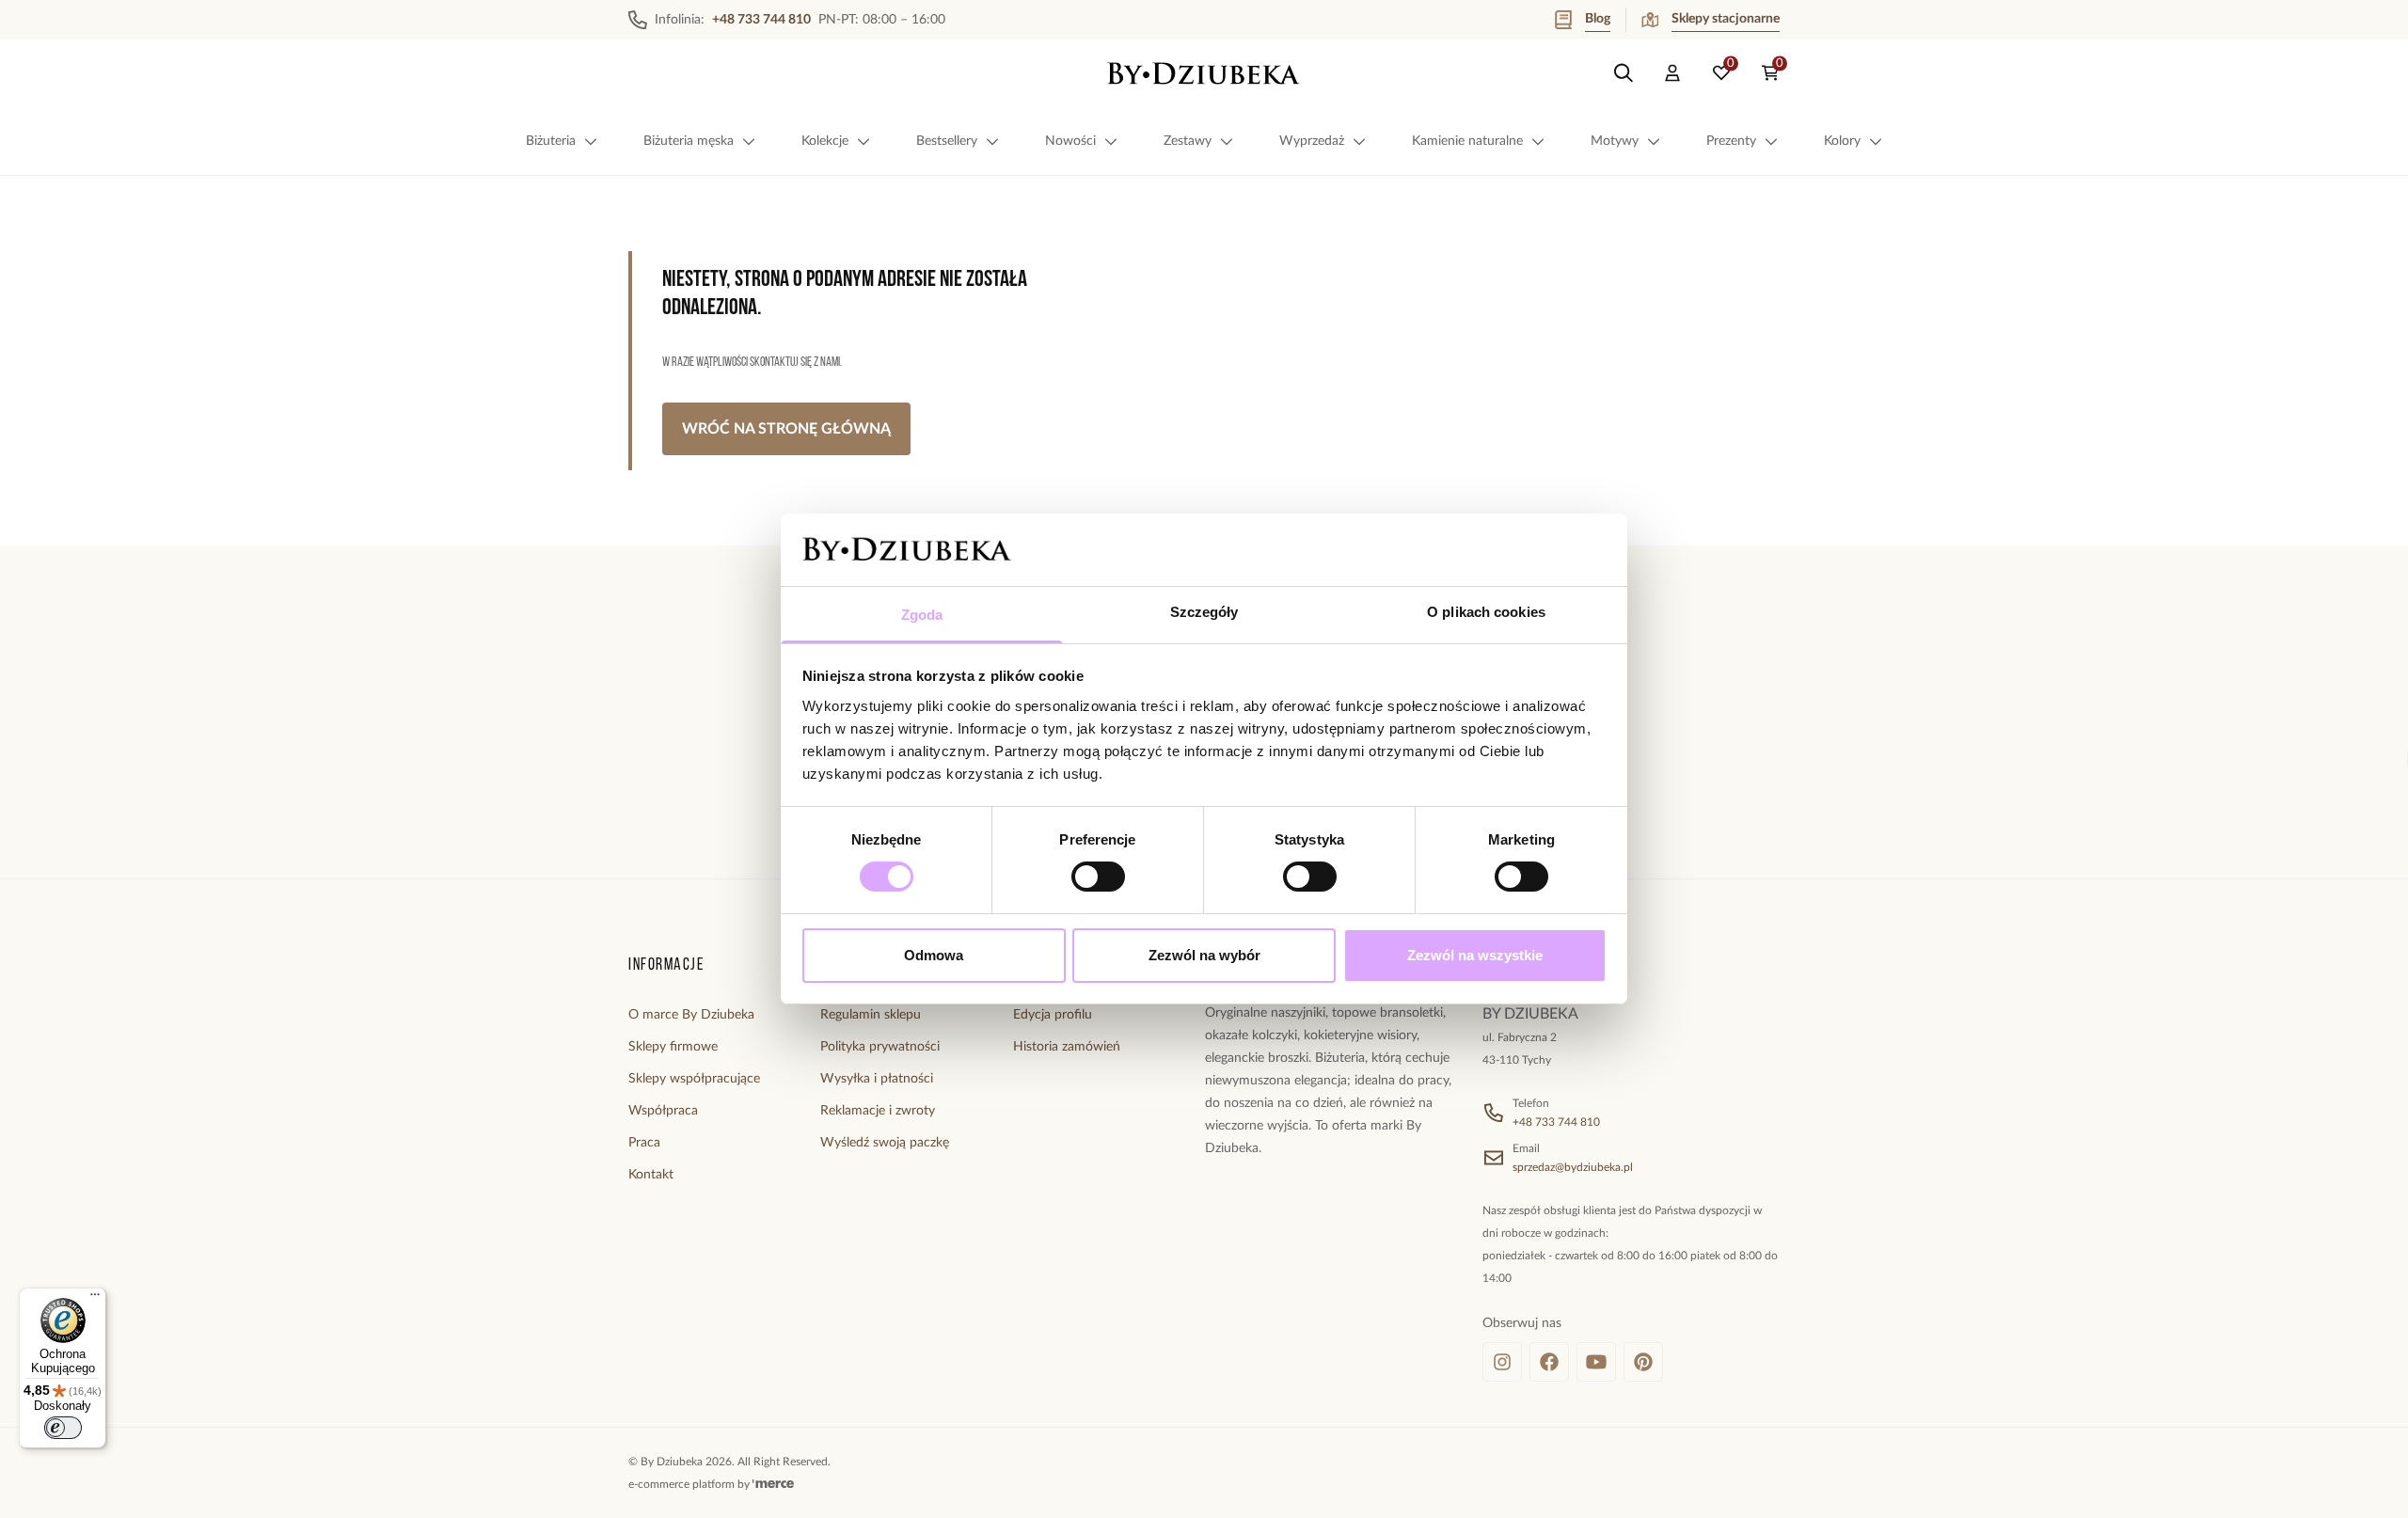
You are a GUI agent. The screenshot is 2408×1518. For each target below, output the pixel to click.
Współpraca (663, 1111)
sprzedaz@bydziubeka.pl (1573, 1167)
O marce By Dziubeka (691, 1015)
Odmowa (934, 955)
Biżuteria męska (689, 141)
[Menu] (95, 1299)
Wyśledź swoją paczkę (885, 1143)
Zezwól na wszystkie (1475, 955)
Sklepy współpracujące (694, 1079)
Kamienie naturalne (1467, 141)
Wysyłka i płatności (877, 1079)
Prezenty (1731, 141)
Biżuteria (551, 141)
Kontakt (651, 1175)
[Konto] (1672, 73)
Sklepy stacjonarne (1726, 19)
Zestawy (1188, 141)
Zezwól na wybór (1204, 955)
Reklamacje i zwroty (878, 1111)
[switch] (1098, 877)
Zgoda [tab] (922, 615)
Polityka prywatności (880, 1047)
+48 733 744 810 (1556, 1122)
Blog (1598, 19)
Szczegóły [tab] (1204, 612)
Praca (644, 1143)
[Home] (1204, 73)
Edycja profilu (1053, 1015)
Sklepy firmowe (673, 1047)
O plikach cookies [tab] (1486, 612)
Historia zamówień (1067, 1047)
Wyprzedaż (1312, 141)
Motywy (1615, 141)
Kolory (1842, 141)
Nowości (1070, 141)
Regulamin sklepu (871, 1015)
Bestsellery (947, 141)
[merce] (773, 1484)
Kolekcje (825, 141)
